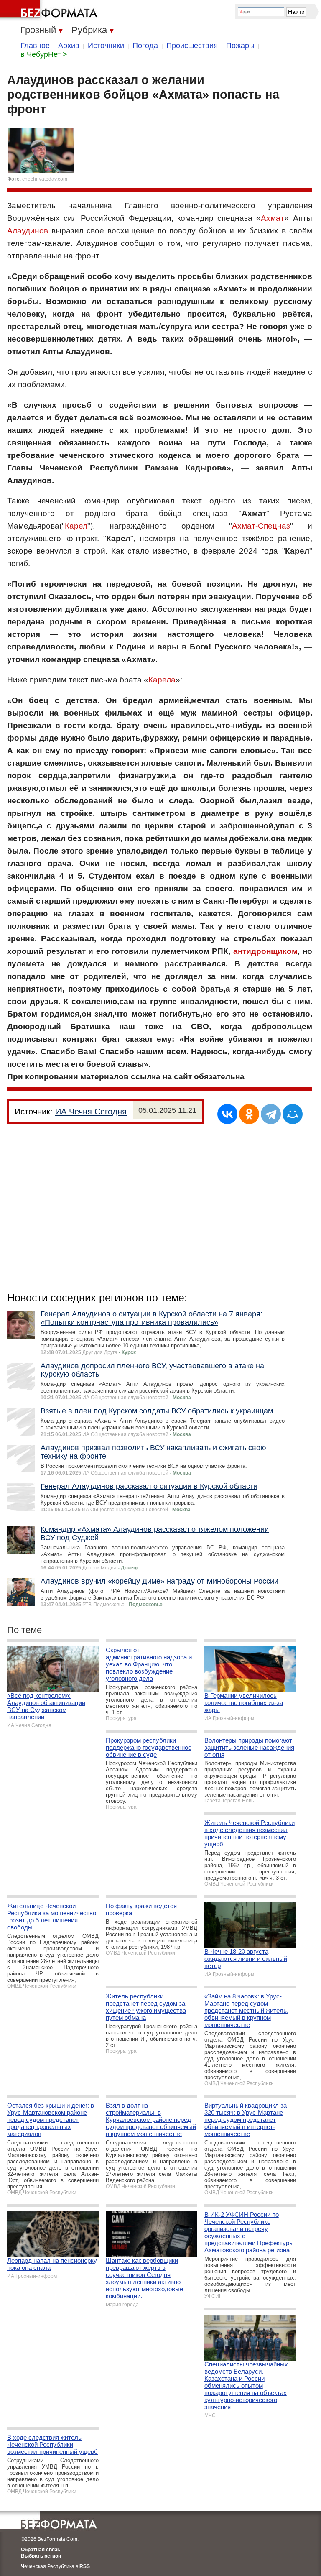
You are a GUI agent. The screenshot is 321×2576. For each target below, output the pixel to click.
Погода (145, 46)
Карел (76, 526)
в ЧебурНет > (44, 54)
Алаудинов (28, 231)
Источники (106, 46)
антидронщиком (265, 951)
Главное (35, 46)
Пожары (240, 46)
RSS (85, 2566)
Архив (69, 46)
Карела (162, 680)
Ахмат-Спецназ (261, 526)
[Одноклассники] (249, 1114)
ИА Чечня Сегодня (91, 1112)
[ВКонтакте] (227, 1114)
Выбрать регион (41, 2556)
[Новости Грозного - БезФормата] (50, 10)
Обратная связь (41, 2550)
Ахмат (273, 218)
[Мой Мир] (293, 1114)
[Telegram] (271, 1114)
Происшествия (192, 46)
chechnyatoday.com (45, 179)
